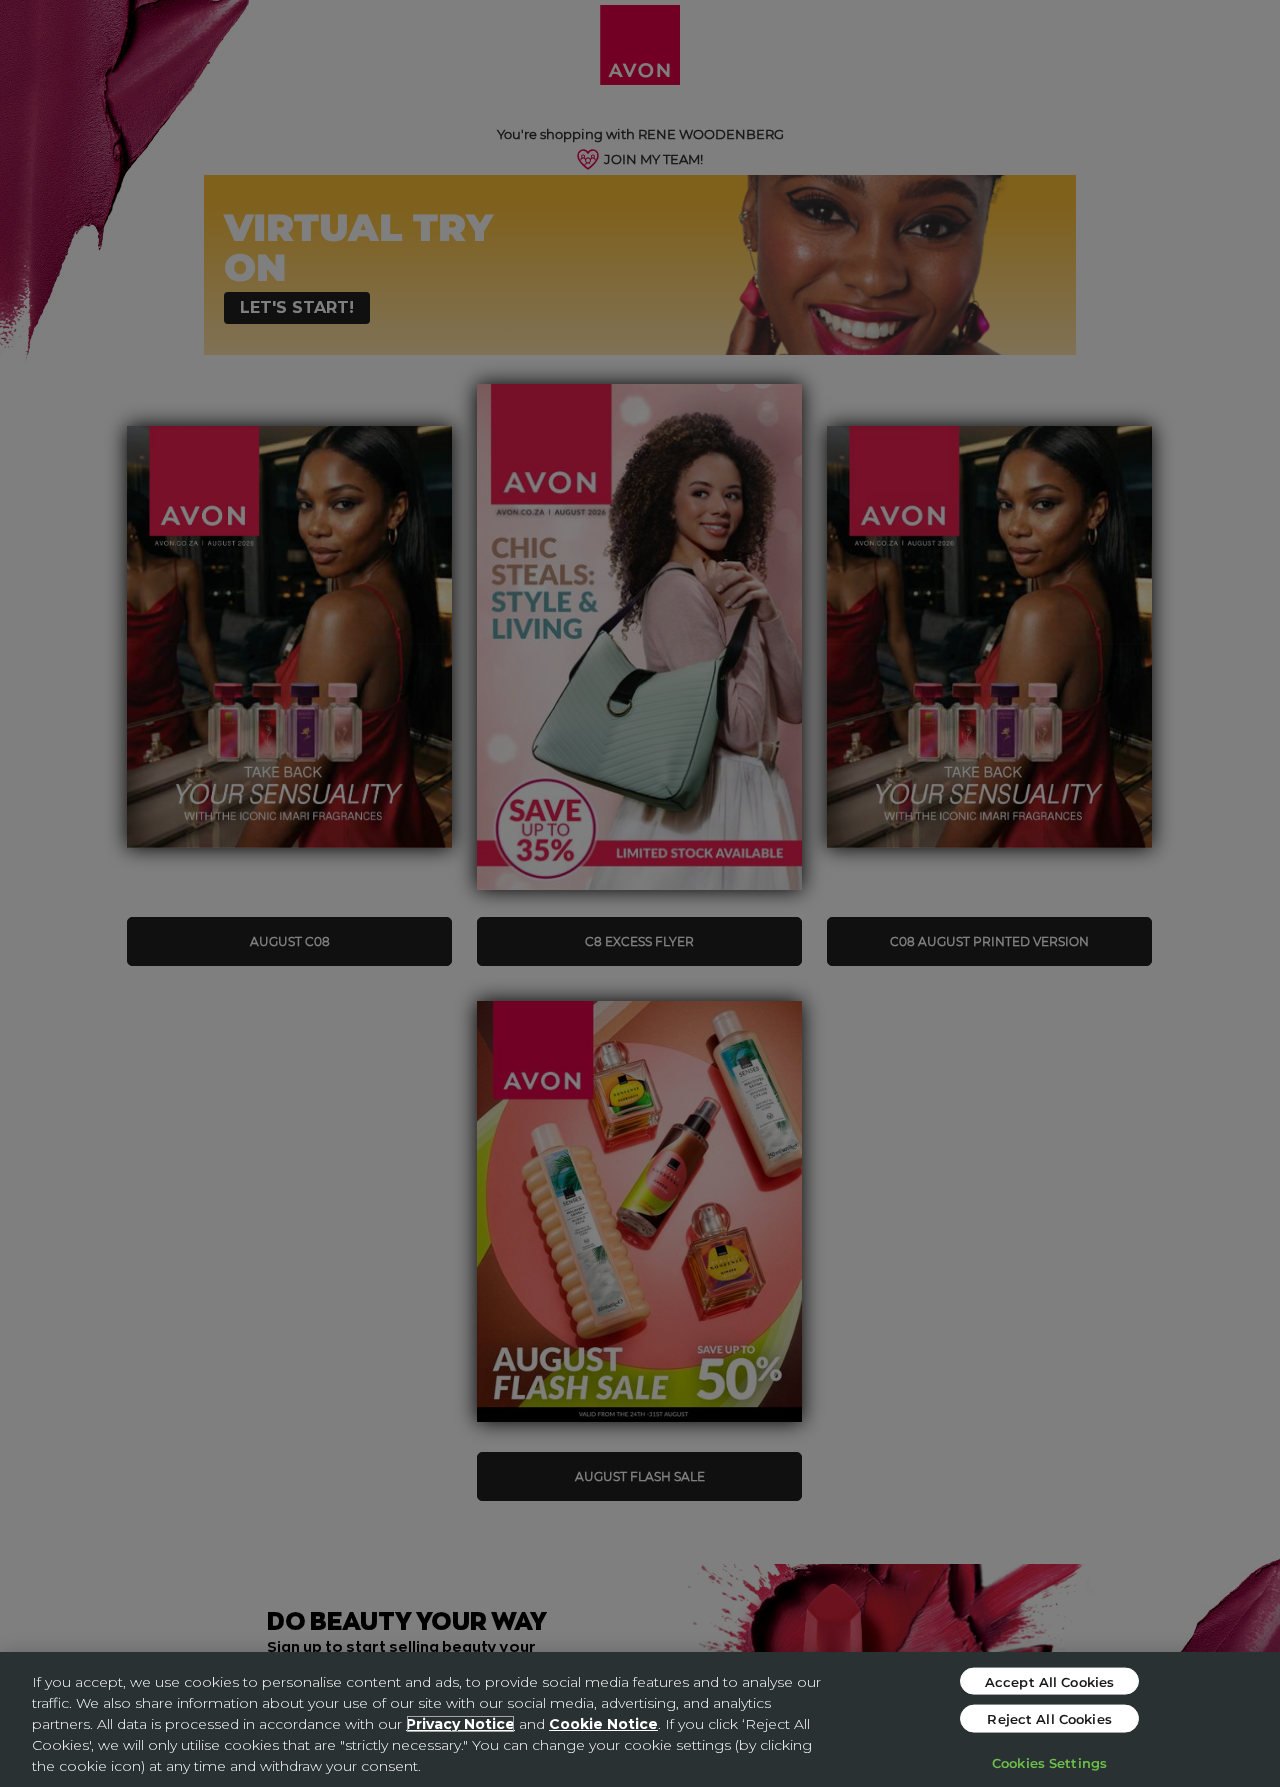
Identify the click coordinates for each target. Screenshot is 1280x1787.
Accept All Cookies (1049, 1680)
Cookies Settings (1049, 1761)
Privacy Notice (460, 1724)
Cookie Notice (603, 1724)
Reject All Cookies (1049, 1718)
